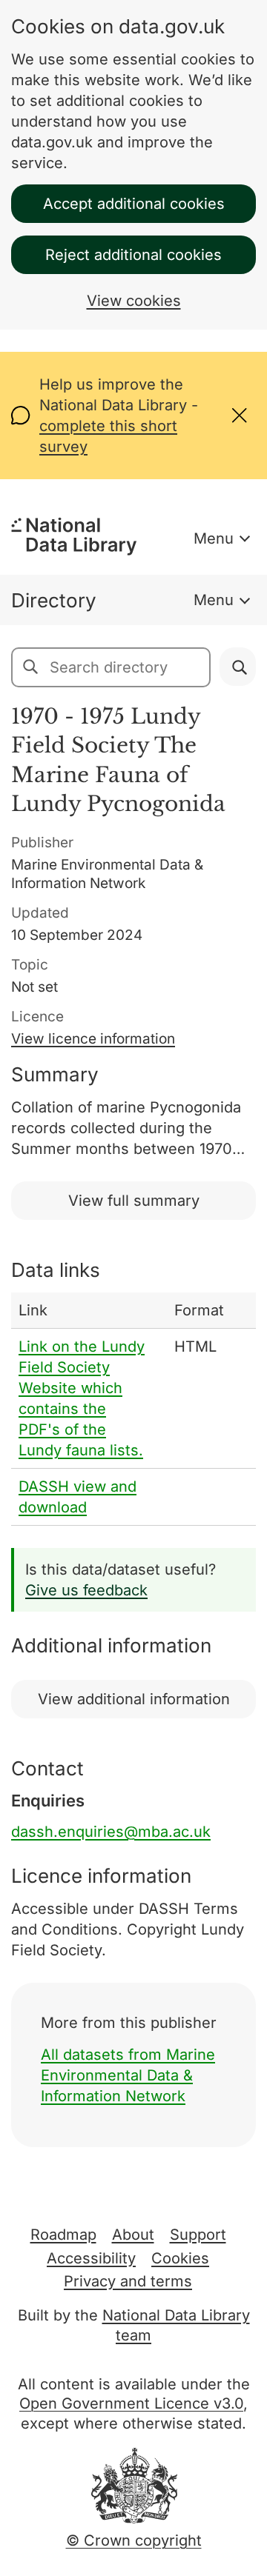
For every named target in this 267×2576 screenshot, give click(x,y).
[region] (133, 1409)
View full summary (134, 1201)
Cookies (180, 2258)
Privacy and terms (128, 2281)
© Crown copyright (134, 2540)
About (133, 2235)
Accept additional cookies (134, 204)
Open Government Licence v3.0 (131, 2403)
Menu (214, 538)
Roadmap (63, 2235)
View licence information (93, 1039)
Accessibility (91, 2258)
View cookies (134, 301)
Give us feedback (86, 1590)
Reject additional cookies (133, 255)
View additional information (134, 1699)
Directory (54, 600)
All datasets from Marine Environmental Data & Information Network (128, 2075)
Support (198, 2235)
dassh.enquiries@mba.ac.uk (111, 1832)
